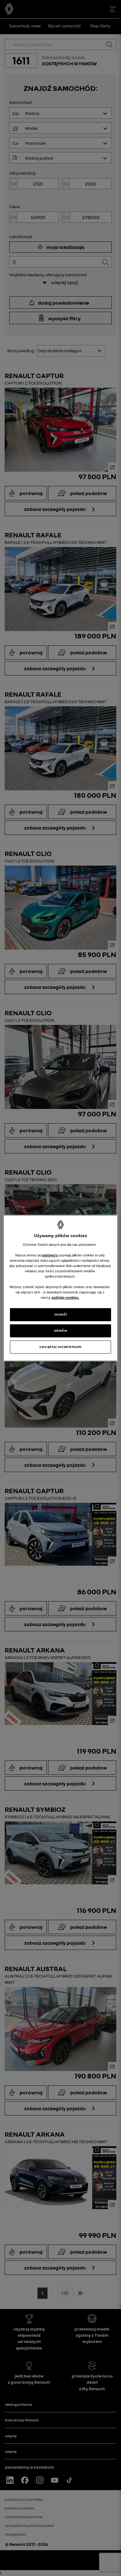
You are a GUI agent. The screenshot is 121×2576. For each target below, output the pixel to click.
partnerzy (50, 1255)
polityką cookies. (65, 1297)
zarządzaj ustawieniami (60, 1347)
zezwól (60, 1314)
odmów (61, 1330)
